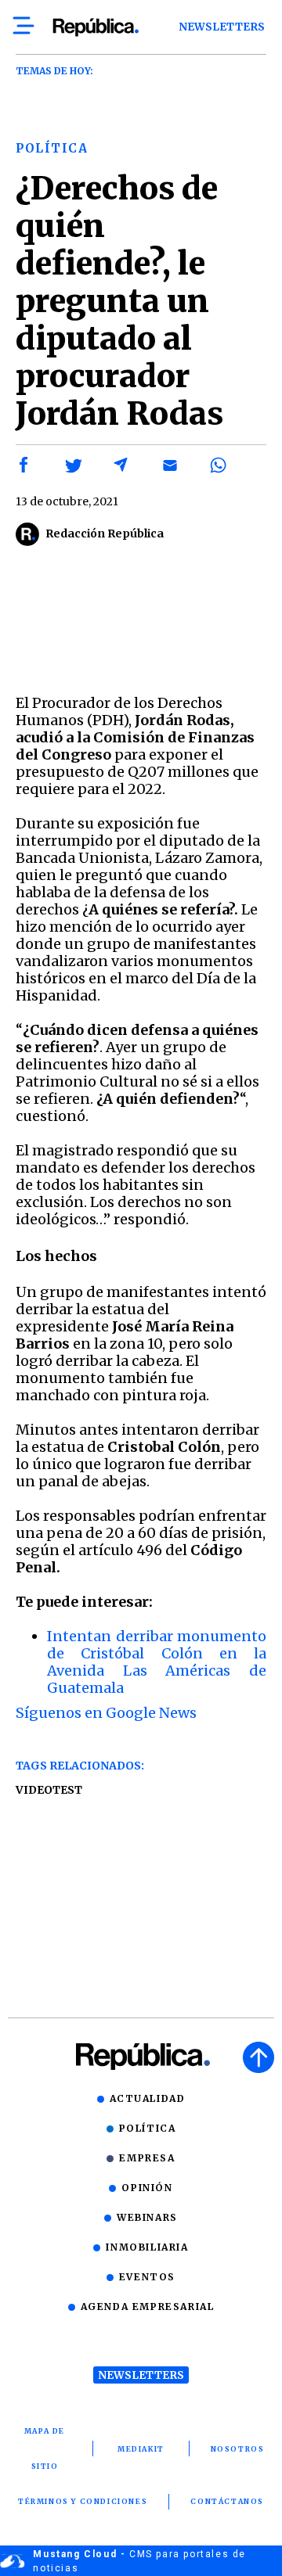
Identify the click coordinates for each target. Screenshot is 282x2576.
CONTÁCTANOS (227, 2501)
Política (148, 2128)
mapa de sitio (45, 2448)
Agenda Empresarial (148, 2307)
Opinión (147, 2188)
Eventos (147, 2277)
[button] (24, 465)
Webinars (147, 2217)
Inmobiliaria (147, 2247)
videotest (49, 1790)
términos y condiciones (83, 2501)
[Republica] (95, 27)
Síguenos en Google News (106, 1713)
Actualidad (148, 2098)
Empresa (147, 2158)
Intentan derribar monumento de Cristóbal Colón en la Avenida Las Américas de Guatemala (157, 1662)
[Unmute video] (141, 624)
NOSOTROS (238, 2449)
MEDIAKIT (141, 2449)
